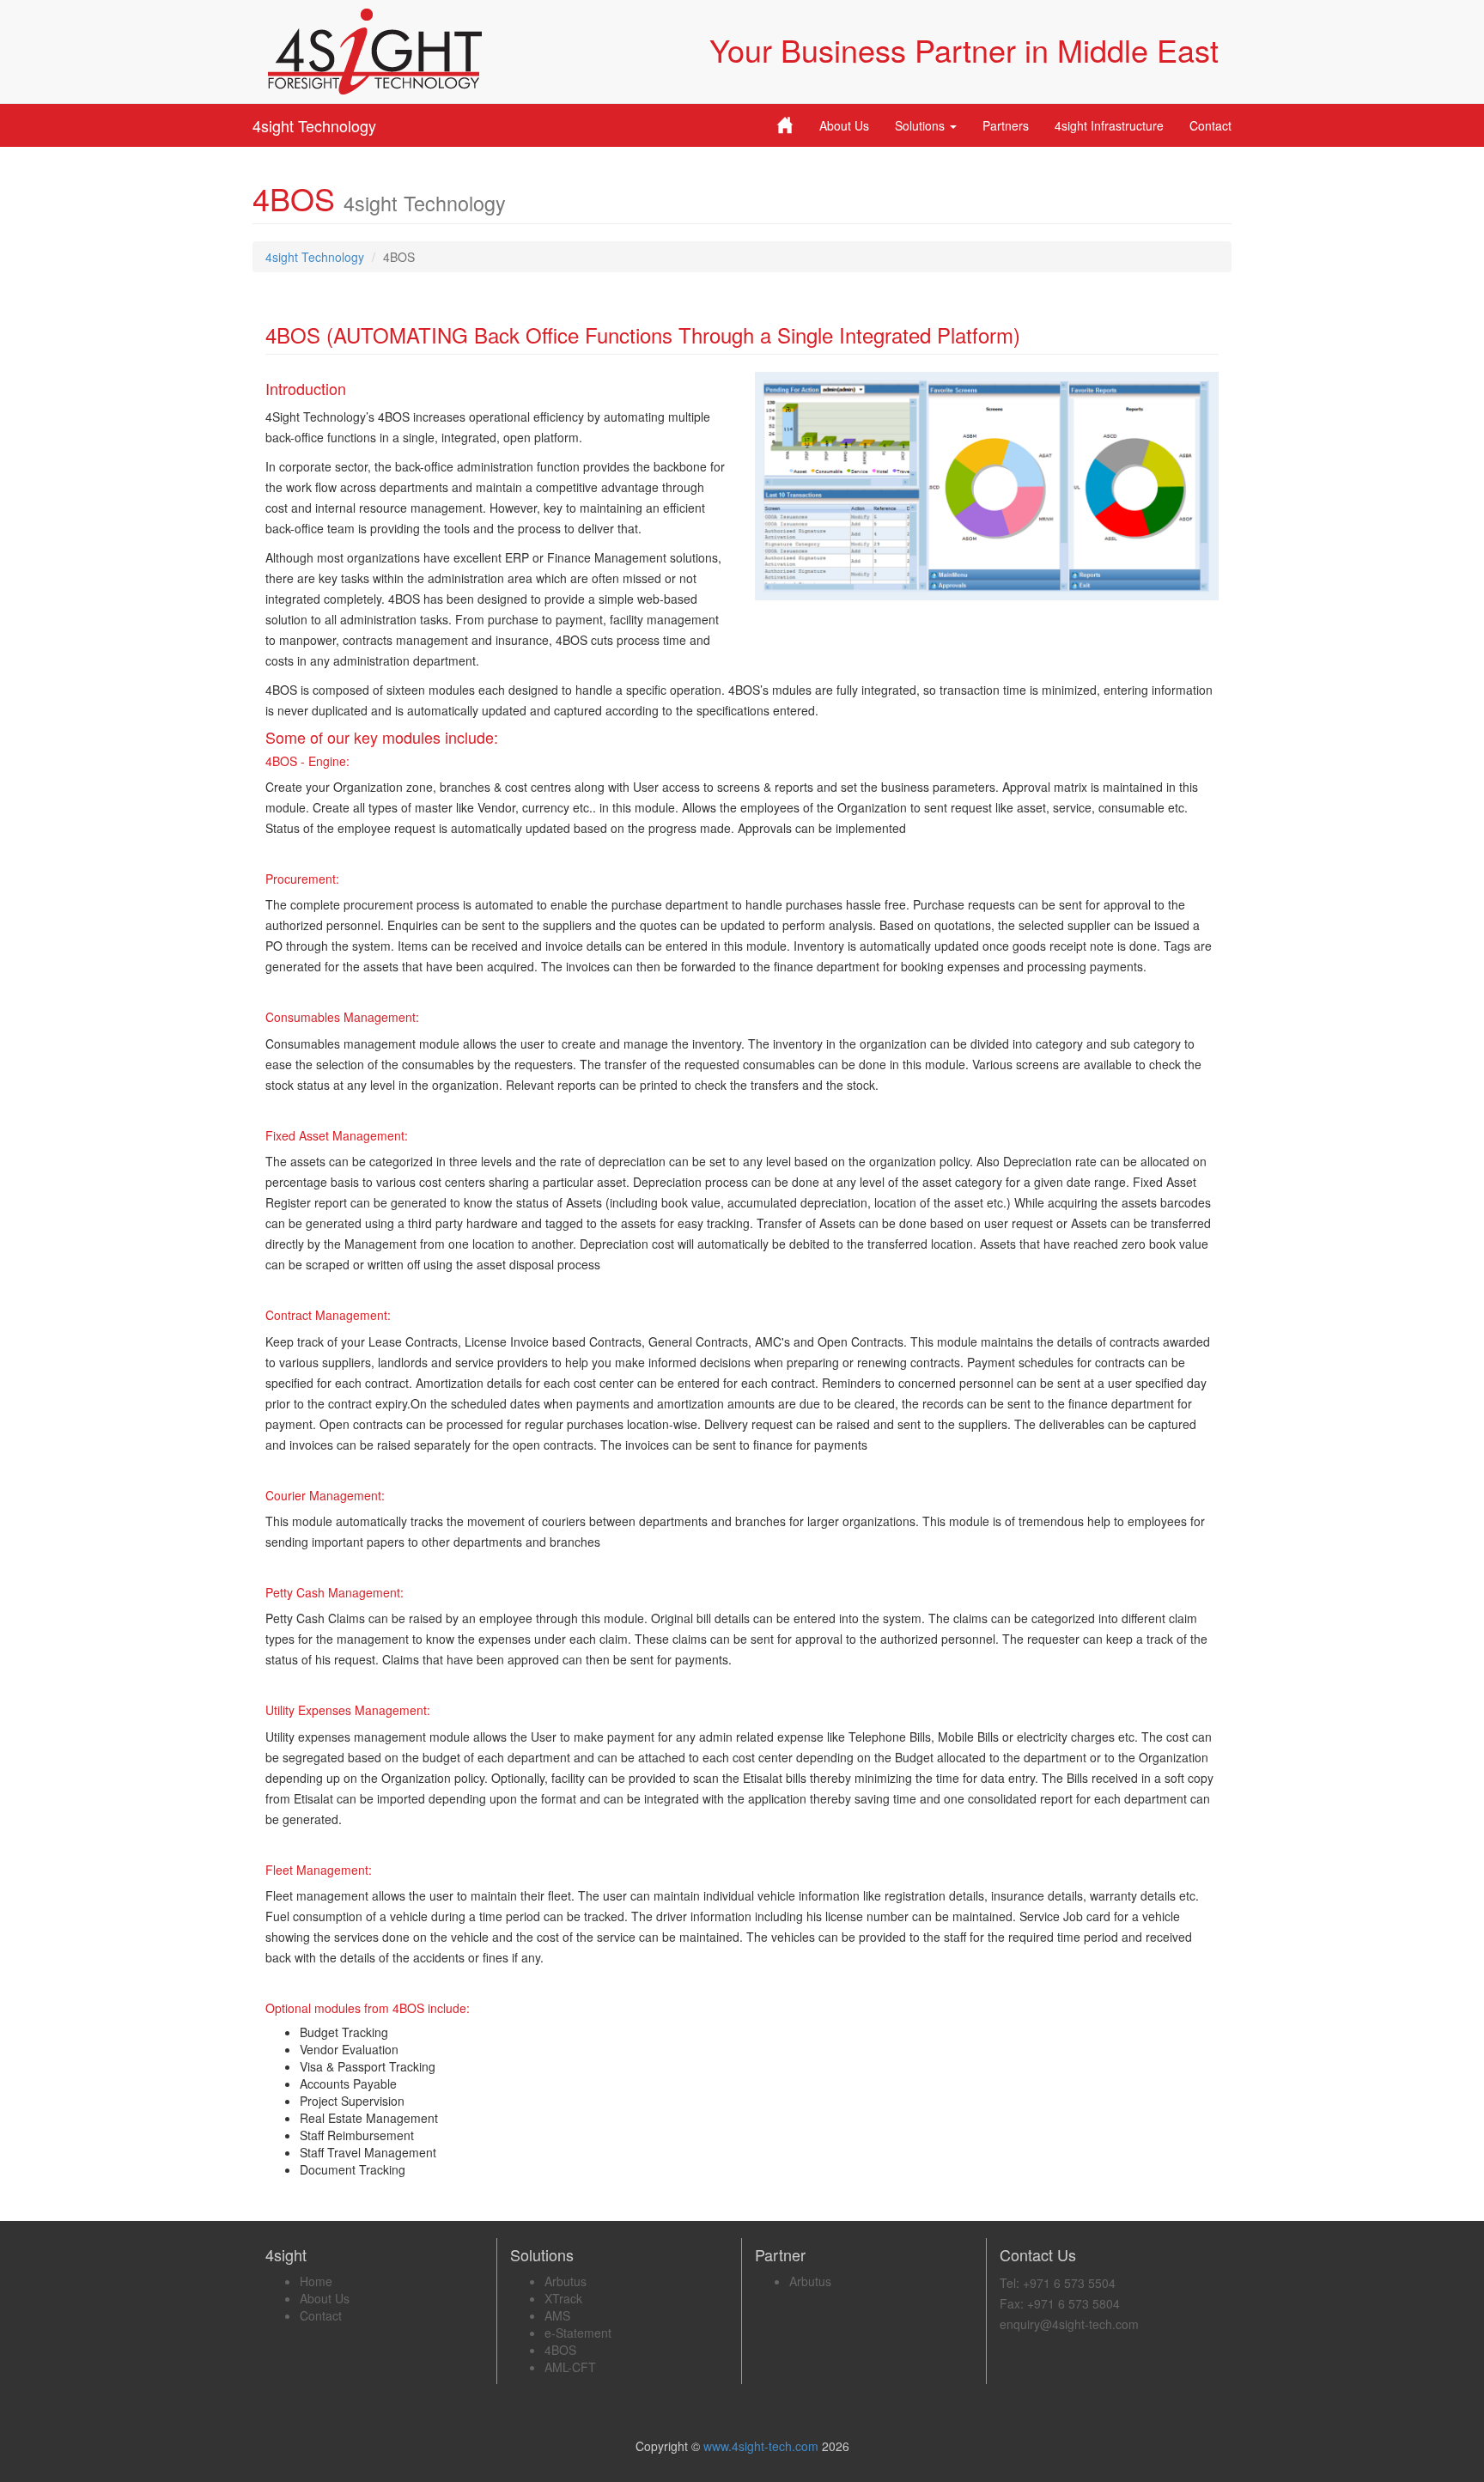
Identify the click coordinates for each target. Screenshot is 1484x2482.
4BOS (560, 2350)
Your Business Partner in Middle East (964, 49)
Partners (1006, 125)
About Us (844, 125)
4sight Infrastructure (1109, 125)
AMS (557, 2315)
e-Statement (578, 2333)
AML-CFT (570, 2367)
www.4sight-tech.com (763, 2446)
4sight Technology (314, 125)
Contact (1210, 125)
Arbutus (566, 2281)
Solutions (921, 125)
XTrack (563, 2298)
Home (316, 2281)
